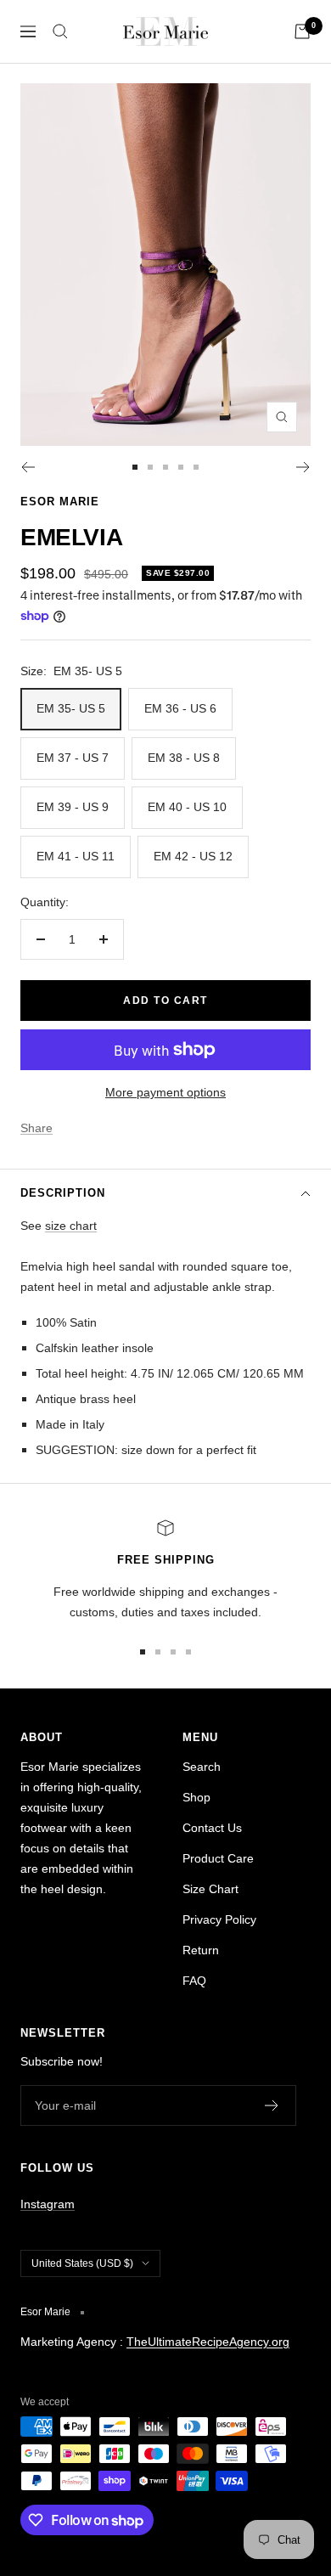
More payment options (165, 1092)
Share (36, 1128)
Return (201, 1950)
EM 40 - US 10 (187, 807)
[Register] (272, 2105)
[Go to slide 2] (150, 467)
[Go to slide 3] (165, 467)
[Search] (60, 31)
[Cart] (302, 31)
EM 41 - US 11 (76, 856)
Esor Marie (60, 502)
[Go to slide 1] (135, 467)
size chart (71, 1226)
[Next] (303, 467)
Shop (196, 1797)
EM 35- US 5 (71, 708)
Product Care (218, 1858)
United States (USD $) (82, 2263)
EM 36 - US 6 (180, 708)
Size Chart (210, 1889)
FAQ (194, 1981)
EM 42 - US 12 (193, 856)
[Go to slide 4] (181, 467)
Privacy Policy (219, 1919)
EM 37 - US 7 (73, 758)
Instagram (48, 2204)
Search (202, 1767)
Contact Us (212, 1828)
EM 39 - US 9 (73, 807)
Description (63, 1193)
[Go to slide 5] (196, 467)
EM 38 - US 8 (184, 758)
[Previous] (28, 467)
